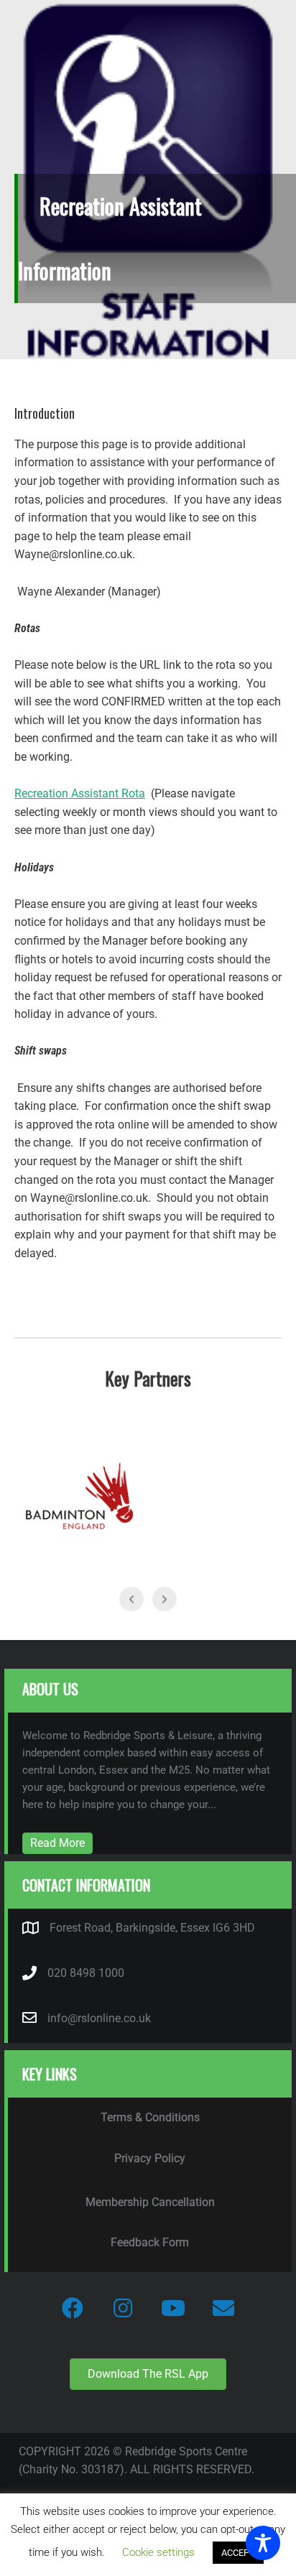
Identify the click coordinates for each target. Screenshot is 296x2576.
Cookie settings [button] (158, 2552)
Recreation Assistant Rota (80, 793)
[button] (73, 2308)
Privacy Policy (150, 2158)
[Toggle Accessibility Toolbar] (263, 2543)
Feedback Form (150, 2242)
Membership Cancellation (150, 2202)
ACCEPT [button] (238, 2553)
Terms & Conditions (150, 2117)
